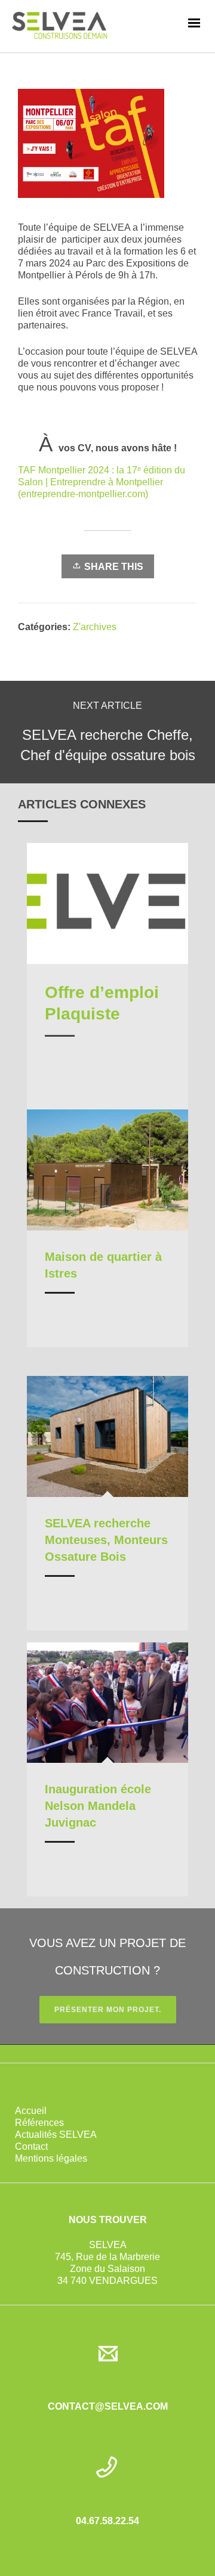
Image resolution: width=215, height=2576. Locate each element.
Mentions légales (51, 2158)
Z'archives (95, 627)
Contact (31, 2146)
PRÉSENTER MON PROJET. (108, 2010)
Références (39, 2123)
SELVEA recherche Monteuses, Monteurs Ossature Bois (106, 1540)
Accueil (31, 2111)
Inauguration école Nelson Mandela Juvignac (98, 1806)
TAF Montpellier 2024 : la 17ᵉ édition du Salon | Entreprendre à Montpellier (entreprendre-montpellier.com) (102, 482)
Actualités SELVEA (56, 2135)
